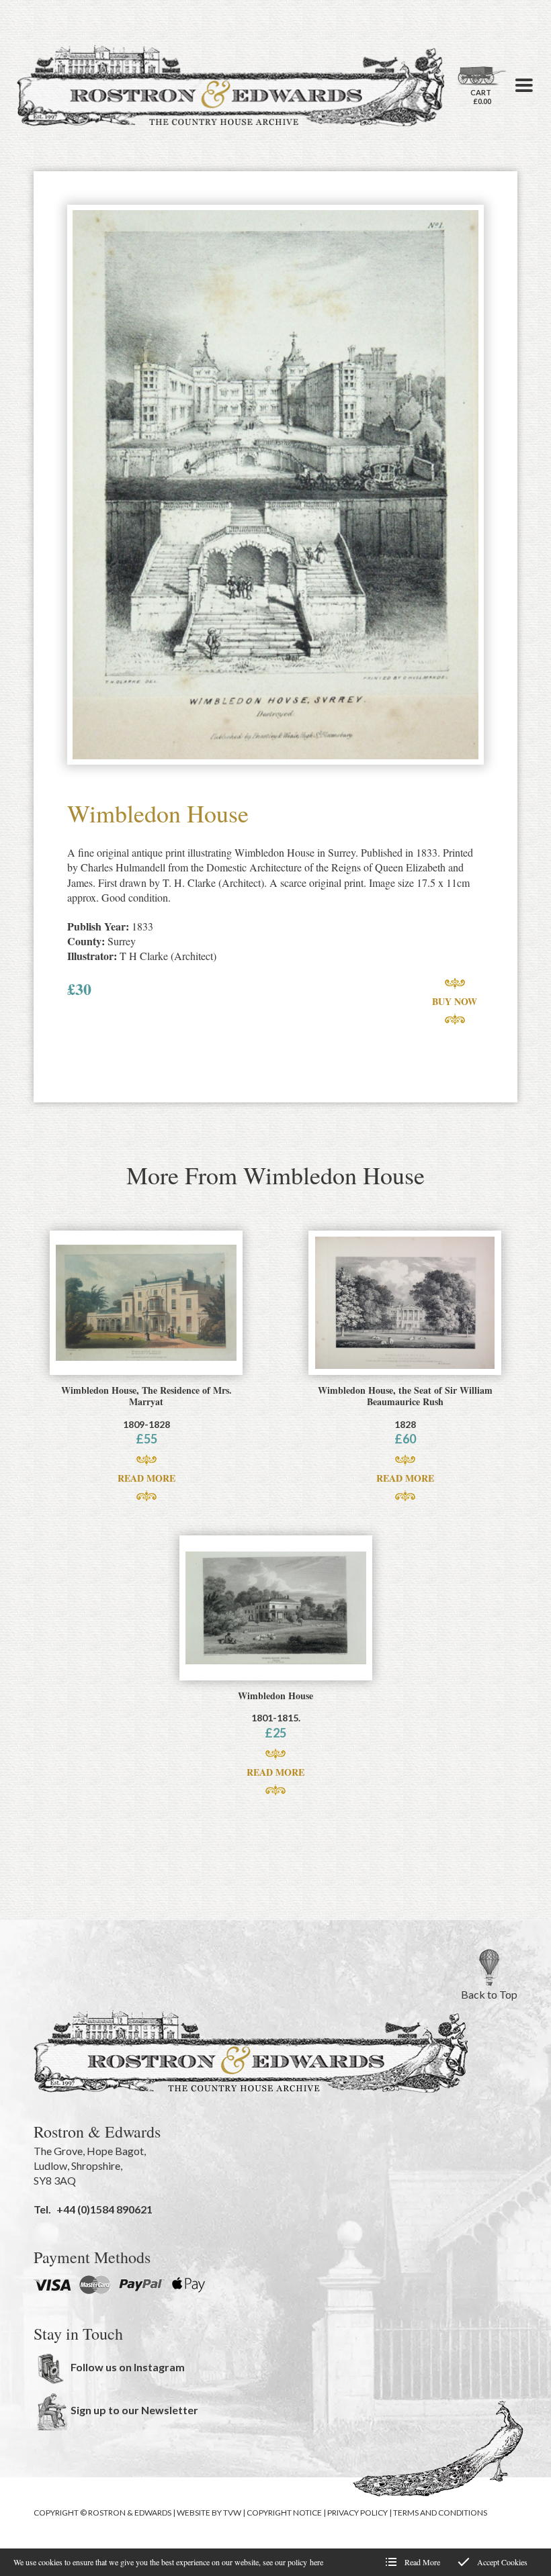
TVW (232, 2513)
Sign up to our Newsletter (134, 2410)
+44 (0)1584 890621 (104, 2209)
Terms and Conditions (440, 2513)
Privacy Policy (357, 2513)
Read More (146, 1478)
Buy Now (455, 1001)
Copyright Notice (284, 2513)
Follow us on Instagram (128, 2367)
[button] (524, 85)
